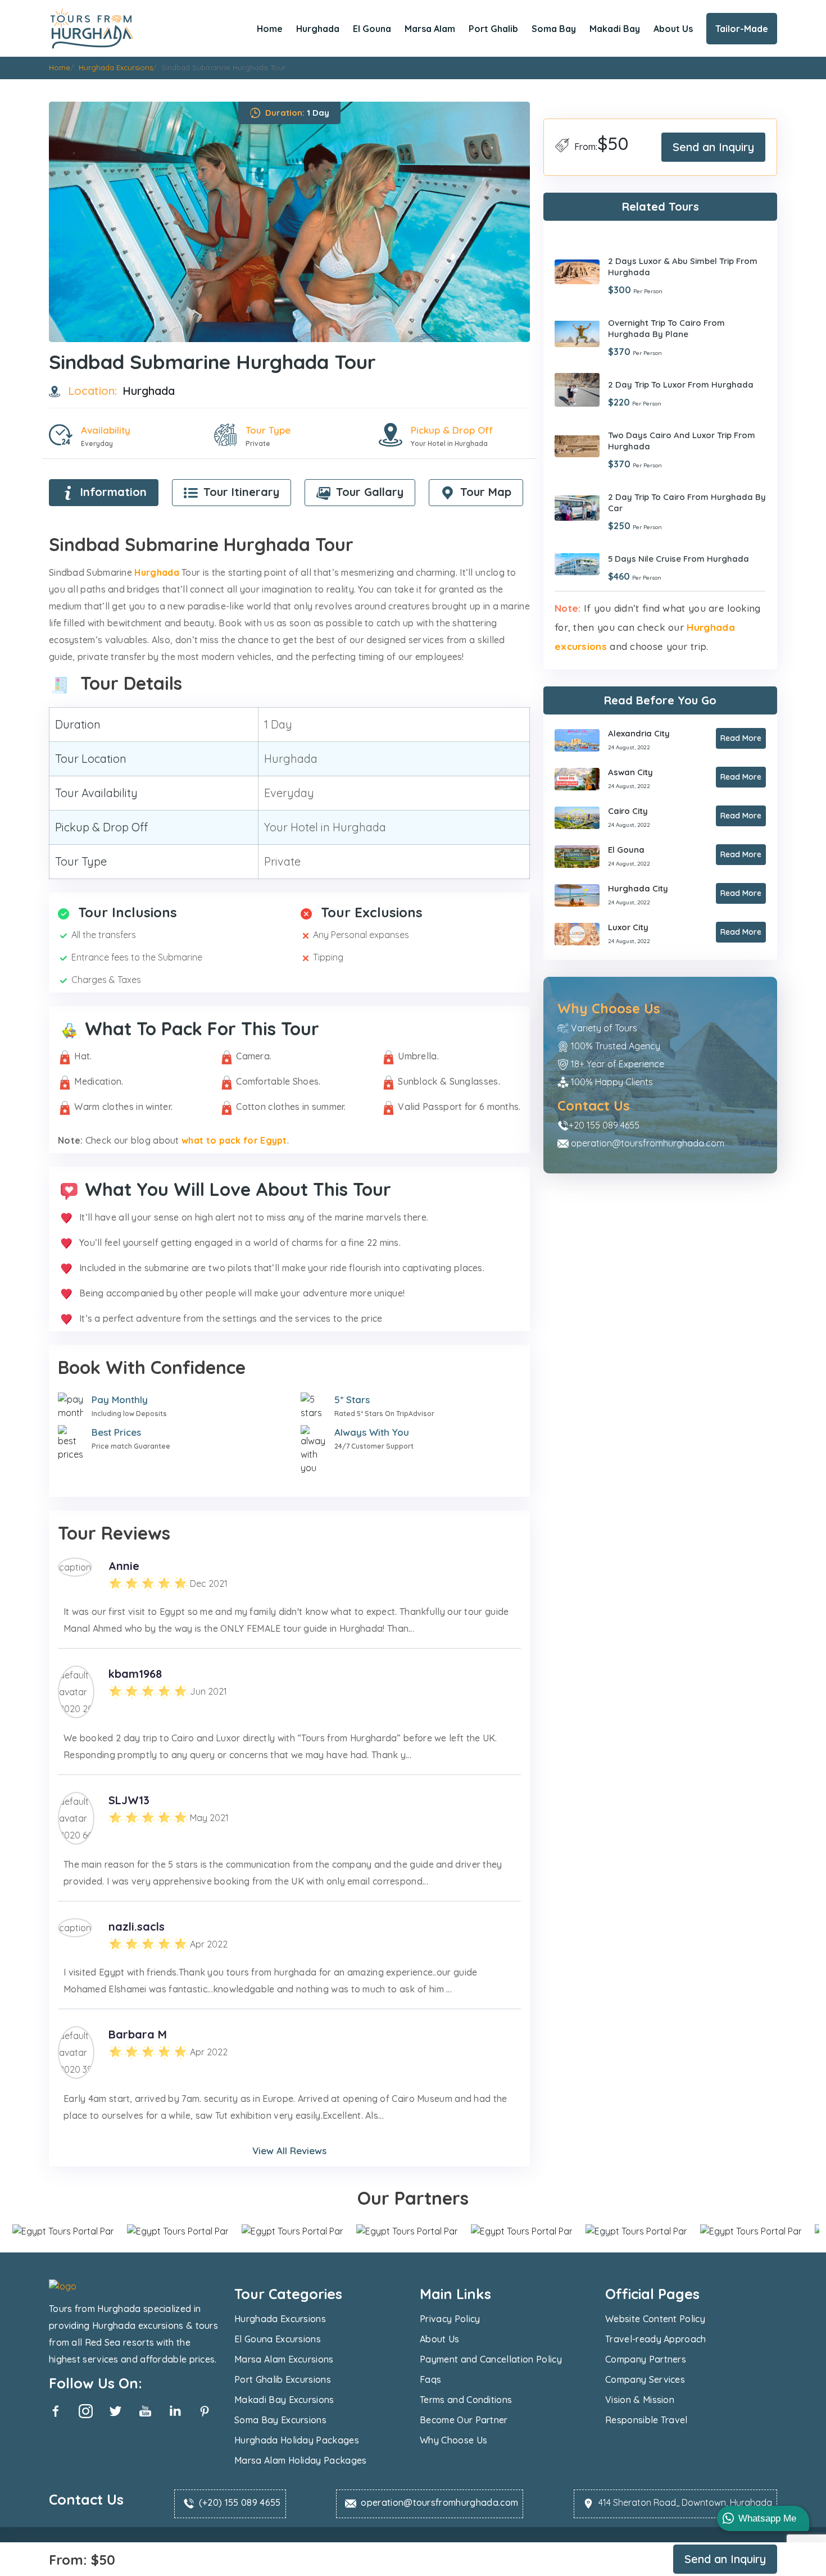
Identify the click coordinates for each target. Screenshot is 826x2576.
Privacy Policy (450, 2319)
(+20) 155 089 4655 (240, 2502)
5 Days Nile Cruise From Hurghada (678, 559)
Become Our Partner (464, 2420)
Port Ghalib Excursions (283, 2379)
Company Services (645, 2379)
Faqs (430, 2379)
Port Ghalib (493, 29)
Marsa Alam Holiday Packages (301, 2460)
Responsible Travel (646, 2420)
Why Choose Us (453, 2440)
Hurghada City (638, 888)
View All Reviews (289, 2151)
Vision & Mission (640, 2400)
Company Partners (646, 2359)
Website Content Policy (655, 2319)
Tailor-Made (742, 29)
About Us (673, 29)
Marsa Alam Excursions (284, 2359)
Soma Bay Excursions (280, 2420)
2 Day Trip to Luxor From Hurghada (681, 384)
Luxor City (628, 927)
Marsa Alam (430, 29)
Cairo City (628, 811)
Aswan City (630, 772)
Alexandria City (639, 733)
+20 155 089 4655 (604, 1125)
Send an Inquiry (713, 147)
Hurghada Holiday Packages (297, 2440)
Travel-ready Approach (656, 2339)
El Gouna (372, 29)
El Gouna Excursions (278, 2339)
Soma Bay (554, 29)
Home (270, 29)
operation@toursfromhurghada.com (648, 1143)
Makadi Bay (615, 29)
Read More (741, 738)
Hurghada (318, 29)
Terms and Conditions (466, 2400)
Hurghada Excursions (280, 2319)
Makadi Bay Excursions (284, 2400)
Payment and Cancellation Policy (491, 2359)
